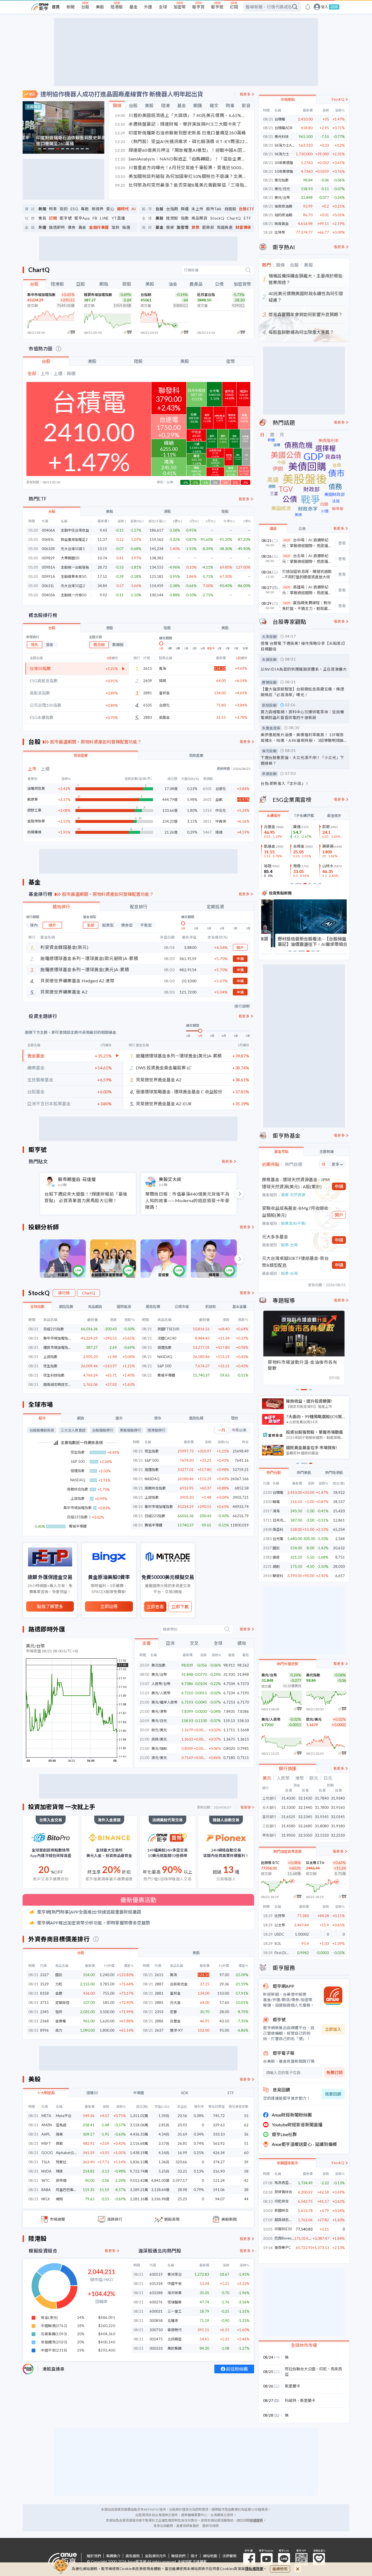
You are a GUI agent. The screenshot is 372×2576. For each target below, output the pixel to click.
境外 (52, 925)
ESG (74, 209)
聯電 (276, 1502)
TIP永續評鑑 (304, 816)
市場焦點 (288, 100)
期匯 (198, 105)
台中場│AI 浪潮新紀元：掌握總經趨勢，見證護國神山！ (307, 543)
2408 (267, 1529)
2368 (44, 2021)
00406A (48, 530)
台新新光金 (179, 1984)
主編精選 (33, 107)
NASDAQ (165, 1357)
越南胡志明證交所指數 (57, 1384)
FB (95, 218)
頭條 (117, 105)
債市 (158, 1418)
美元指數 (158, 1665)
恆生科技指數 (54, 1375)
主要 (147, 1643)
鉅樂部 (208, 227)
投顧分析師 (44, 1227)
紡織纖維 (34, 832)
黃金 (82, 227)
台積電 (280, 119)
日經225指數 (54, 1329)
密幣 (231, 361)
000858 (156, 2321)
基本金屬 (239, 1307)
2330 (267, 1492)
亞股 (81, 284)
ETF (247, 218)
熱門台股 (274, 1473)
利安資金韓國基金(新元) (64, 947)
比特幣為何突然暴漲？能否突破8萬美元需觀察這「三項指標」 (182, 185)
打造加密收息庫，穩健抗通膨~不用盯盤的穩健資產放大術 (307, 574)
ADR (185, 2093)
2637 (159, 2030)
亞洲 (170, 1643)
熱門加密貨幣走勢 (288, 1852)
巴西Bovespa (284, 2238)
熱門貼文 (38, 1161)
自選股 (230, 209)
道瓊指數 (164, 1347)
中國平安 (175, 2284)
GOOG (47, 2153)
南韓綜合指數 (155, 1488)
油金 (173, 284)
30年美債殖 (284, 163)
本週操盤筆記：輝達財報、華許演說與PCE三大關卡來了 (178, 124)
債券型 (127, 925)
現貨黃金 (282, 224)
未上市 (197, 209)
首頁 (56, 7)
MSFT (46, 2143)
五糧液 (173, 2321)
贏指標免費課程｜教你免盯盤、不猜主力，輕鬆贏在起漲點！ (307, 606)
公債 (219, 284)
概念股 (99, 645)
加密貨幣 (242, 284)
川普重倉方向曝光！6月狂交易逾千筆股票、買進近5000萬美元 (182, 167)
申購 (240, 959)
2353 (159, 2012)
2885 (159, 2003)
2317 (267, 1511)
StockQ (217, 218)
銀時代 (123, 209)
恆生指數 (50, 1366)
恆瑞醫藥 (175, 2302)
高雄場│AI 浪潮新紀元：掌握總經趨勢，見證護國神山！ (307, 590)
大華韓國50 (70, 558)
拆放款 (211, 1307)
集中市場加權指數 (41, 295)
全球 (163, 7)
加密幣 (180, 7)
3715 (44, 2003)
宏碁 (173, 2012)
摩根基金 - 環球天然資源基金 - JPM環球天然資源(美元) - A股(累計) (296, 1183)
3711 (267, 1520)
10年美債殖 (284, 171)
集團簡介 (113, 2556)
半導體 (138, 2093)
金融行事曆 (99, 227)
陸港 (166, 105)
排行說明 (242, 1006)
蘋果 (59, 2134)
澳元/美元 (159, 1758)
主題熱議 (327, 1152)
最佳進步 (334, 816)
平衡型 (146, 925)
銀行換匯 (288, 1768)
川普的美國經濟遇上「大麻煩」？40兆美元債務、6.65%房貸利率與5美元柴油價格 (182, 115)
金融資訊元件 (155, 2556)
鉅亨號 (217, 7)
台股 (85, 7)
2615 (159, 1975)
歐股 (127, 284)
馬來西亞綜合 (284, 2183)
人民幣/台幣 (161, 1684)
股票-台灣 (289, 1245)
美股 (100, 7)
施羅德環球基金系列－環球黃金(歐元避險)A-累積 (89, 958)
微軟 (59, 2143)
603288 (156, 2293)
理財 (116, 227)
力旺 (59, 1984)
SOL (278, 1943)
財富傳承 (243, 227)
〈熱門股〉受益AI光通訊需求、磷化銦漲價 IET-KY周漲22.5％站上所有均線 (182, 141)
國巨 (59, 1975)
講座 (273, 529)
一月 (221, 1430)
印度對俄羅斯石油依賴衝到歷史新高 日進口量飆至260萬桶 (180, 133)
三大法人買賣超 (73, 1430)
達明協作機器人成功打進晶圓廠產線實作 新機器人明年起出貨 (122, 94)
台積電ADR (283, 128)
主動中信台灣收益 (75, 530)
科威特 (291, 2400)
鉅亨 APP (301, 2559)
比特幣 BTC (270, 1863)
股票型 (108, 925)
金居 (59, 1993)
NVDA (46, 2171)
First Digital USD (288, 1953)
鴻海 (276, 1511)
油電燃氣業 (36, 789)
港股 (92, 361)
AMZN (47, 2125)
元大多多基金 (275, 1237)
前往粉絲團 (237, 2369)
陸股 (138, 361)
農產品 (196, 284)
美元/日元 (159, 1721)
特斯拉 (61, 2162)
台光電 (278, 1539)
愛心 (110, 209)
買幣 (195, 227)
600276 (156, 2302)
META (46, 2116)
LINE (104, 218)
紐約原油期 (283, 215)
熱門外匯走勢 (288, 1664)
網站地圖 (210, 2556)
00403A (48, 595)
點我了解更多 (50, 1606)
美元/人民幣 (161, 1693)
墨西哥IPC (283, 2248)
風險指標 (153, 1307)
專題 (85, 209)
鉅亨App (82, 218)
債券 (72, 227)
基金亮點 (281, 1152)
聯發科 (278, 1576)
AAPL (46, 2134)
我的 (64, 209)
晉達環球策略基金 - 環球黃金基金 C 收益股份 (179, 1092)
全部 (91, 925)
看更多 (246, 1807)
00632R (48, 549)
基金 (133, 7)
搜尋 (170, 227)
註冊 (334, 7)
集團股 (118, 645)
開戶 (240, 948)
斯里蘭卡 (292, 2386)
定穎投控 (62, 2003)
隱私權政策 (254, 2569)
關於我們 (94, 2556)
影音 (246, 105)
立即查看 (155, 1607)
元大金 (175, 2003)
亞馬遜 (61, 2125)
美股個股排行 (130, 1430)
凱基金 (164, 717)
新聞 (71, 7)
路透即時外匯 (47, 1629)
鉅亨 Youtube (267, 2559)
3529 (44, 1984)
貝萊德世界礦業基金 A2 (64, 992)
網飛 (59, 2199)
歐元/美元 (159, 1730)
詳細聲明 (256, 2520)
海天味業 (175, 2293)
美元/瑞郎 (159, 1748)
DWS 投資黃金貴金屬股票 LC (164, 1068)
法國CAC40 (167, 1338)
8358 (44, 1993)
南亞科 (278, 1529)
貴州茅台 (175, 2274)
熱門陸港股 (334, 1473)
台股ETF (247, 209)
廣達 (276, 1557)
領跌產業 (196, 755)
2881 (159, 1993)
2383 (267, 1539)
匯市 (119, 1418)
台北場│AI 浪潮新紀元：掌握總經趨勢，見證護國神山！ (307, 559)
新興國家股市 (288, 2163)
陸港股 (117, 7)
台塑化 (164, 705)
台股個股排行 (103, 1430)
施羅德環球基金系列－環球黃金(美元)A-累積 (85, 969)
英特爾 (61, 2180)
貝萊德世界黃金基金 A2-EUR (164, 1104)
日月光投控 (281, 1520)
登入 (325, 7)
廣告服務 (133, 2556)
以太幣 (280, 1925)
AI (134, 209)
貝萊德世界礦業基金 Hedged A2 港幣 (77, 981)
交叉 (194, 1643)
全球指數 (37, 1307)
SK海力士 (282, 154)
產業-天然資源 (293, 1195)
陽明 (163, 681)
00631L (48, 586)
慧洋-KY (176, 2030)
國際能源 (124, 1307)
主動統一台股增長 (75, 567)
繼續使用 (280, 2569)
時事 (230, 105)
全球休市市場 (304, 2345)
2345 (44, 2012)
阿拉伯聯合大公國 (300, 2369)
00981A (48, 567)
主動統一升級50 (74, 595)
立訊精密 (175, 2339)
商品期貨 (199, 218)
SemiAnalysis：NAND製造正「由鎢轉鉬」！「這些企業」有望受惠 (182, 159)
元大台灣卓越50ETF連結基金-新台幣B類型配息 (295, 1262)
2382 (267, 1557)
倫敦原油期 (283, 206)
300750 (156, 2330)
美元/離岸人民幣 (164, 1702)
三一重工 (175, 2311)
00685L (48, 540)
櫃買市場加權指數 (98, 295)
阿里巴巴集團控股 (70, 2190)
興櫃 (185, 209)
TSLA (46, 2162)
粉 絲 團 (249, 2559)
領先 (35, 645)
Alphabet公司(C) (69, 2153)
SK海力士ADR (286, 145)
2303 (267, 1502)
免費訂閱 (334, 2072)
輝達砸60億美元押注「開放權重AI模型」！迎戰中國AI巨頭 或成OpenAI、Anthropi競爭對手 (182, 150)
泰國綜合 (282, 2211)
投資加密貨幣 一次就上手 (62, 1807)
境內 (34, 925)
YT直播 (118, 218)
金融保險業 (36, 821)
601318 (156, 2284)
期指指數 (66, 1307)
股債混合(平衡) (294, 1223)
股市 (42, 1418)
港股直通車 (53, 2369)
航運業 (33, 799)
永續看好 (274, 816)
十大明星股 (46, 2093)
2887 (159, 1984)
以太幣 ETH (315, 1863)
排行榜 (64, 1293)
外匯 (148, 7)
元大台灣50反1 (73, 549)
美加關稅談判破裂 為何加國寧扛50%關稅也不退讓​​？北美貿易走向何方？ (182, 176)
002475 (156, 2339)
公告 (302, 529)
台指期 (172, 209)
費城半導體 (166, 1375)
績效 (242, 1643)
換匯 (126, 227)
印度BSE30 (283, 2229)
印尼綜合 (282, 2201)
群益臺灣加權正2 (74, 540)
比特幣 (280, 232)
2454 (267, 1576)
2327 (44, 1975)
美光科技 (282, 137)
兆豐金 (175, 2021)
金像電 (61, 2021)
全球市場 (41, 1404)
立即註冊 (109, 1606)
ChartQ (234, 218)
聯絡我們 (178, 2556)
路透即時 (57, 227)
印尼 (323, 2369)
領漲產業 (81, 755)
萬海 (163, 668)
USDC (279, 1934)
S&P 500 (164, 1366)
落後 (50, 645)
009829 (48, 558)
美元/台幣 (159, 1674)
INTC (45, 2180)
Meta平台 (64, 2116)
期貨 (81, 1418)
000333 (156, 2348)
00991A (48, 577)
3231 (267, 1566)
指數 (185, 218)
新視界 (98, 209)
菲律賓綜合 (283, 2192)
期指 (104, 284)
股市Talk (214, 209)
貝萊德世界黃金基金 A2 (159, 1080)
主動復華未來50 (74, 577)
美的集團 (175, 2348)
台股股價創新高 (42, 1430)
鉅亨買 (198, 7)
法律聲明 (229, 2556)
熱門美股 (304, 1473)
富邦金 (164, 693)
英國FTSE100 (168, 1329)
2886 (159, 2021)
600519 (156, 2274)
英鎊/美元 (159, 1739)
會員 (42, 218)
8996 (44, 2030)
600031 (156, 2311)
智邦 (59, 2012)
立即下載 (180, 1607)
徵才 (194, 2556)
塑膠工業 (34, 810)
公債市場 (182, 1307)
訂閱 (234, 7)
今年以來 (239, 1430)
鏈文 (214, 105)
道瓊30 (92, 2093)
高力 (59, 2030)
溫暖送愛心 (319, 2559)
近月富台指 (206, 295)
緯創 (276, 1566)
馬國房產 (225, 227)
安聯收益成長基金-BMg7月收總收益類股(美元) (295, 1212)
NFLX (45, 2199)
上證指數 (50, 1357)
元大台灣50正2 (73, 586)
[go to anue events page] (308, 7)
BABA (46, 2190)
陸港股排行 (156, 1430)
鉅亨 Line (284, 2559)
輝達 (59, 2171)
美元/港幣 (159, 1711)
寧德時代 (175, 2330)
